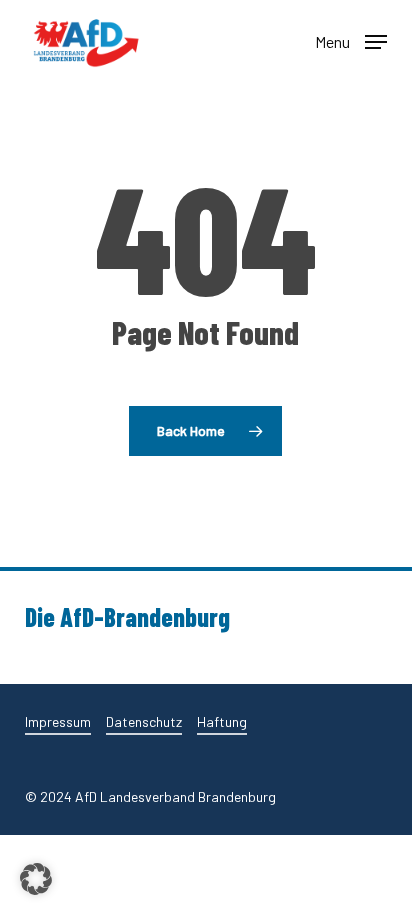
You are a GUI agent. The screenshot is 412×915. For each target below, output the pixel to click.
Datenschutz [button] (144, 721)
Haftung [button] (222, 721)
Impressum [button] (58, 721)
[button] (351, 40)
